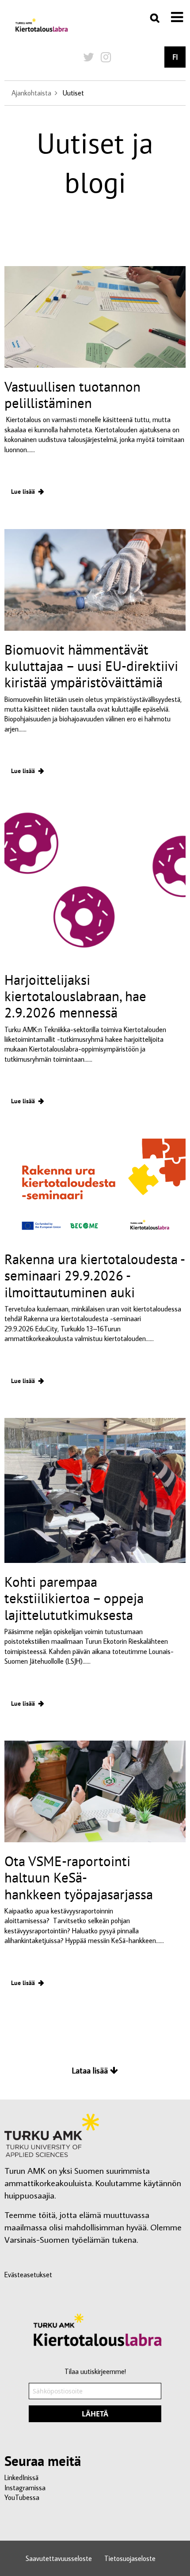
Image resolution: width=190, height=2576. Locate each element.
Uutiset (73, 93)
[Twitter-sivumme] (89, 57)
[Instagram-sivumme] (106, 57)
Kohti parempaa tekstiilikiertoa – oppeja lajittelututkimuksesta (74, 1598)
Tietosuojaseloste (130, 2558)
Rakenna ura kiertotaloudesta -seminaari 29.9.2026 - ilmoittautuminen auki (95, 1275)
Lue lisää (23, 491)
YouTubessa (22, 2497)
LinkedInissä (21, 2477)
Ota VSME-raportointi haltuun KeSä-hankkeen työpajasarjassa (80, 1877)
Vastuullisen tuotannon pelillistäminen (72, 395)
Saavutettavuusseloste (59, 2558)
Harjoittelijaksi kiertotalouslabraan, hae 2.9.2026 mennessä (75, 996)
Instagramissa (25, 2488)
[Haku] (155, 18)
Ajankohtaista (31, 93)
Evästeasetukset (28, 2275)
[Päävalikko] (177, 17)
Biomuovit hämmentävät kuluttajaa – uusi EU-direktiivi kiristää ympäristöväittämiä (91, 666)
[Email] (95, 2401)
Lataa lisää (91, 2070)
